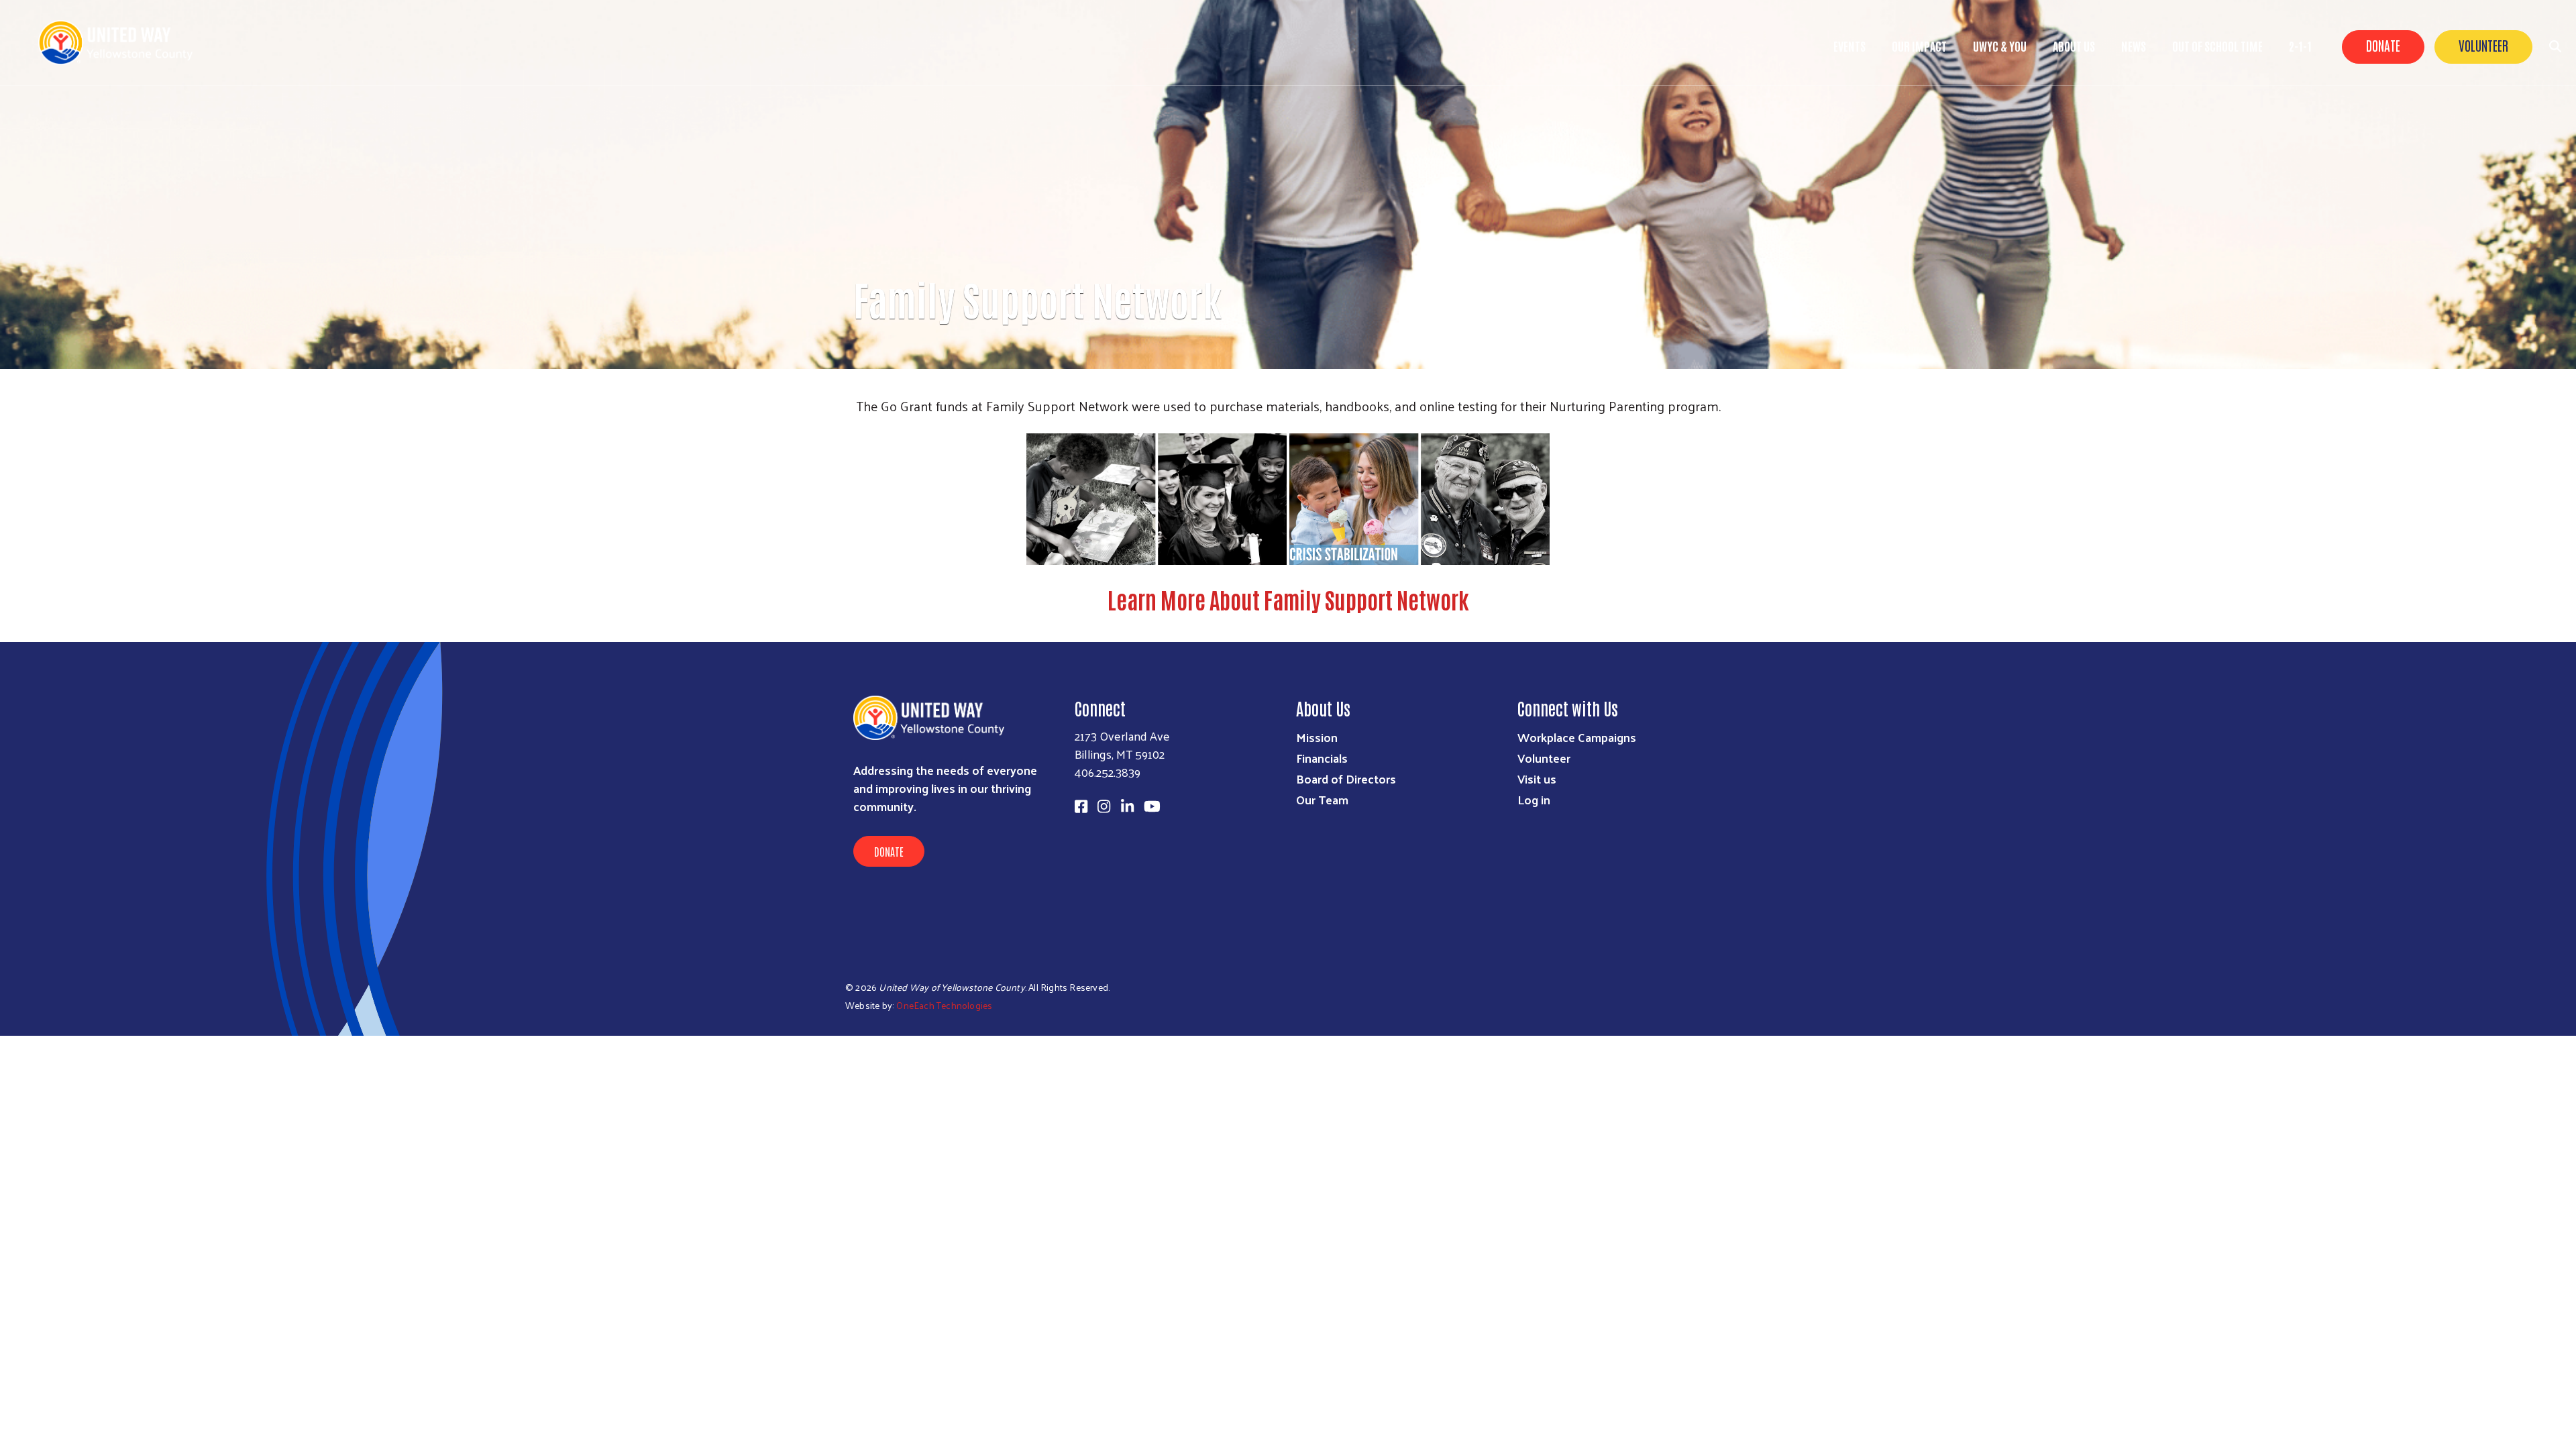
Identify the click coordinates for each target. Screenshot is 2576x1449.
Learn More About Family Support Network (1288, 599)
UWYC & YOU (2000, 46)
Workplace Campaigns (1577, 737)
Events (1849, 46)
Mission (1317, 737)
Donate (2383, 45)
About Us (2074, 46)
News (2134, 46)
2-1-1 (2300, 46)
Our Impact (1919, 46)
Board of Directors (1346, 779)
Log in (1534, 799)
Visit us (1537, 779)
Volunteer (2483, 45)
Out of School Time (2217, 46)
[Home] (121, 43)
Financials (1322, 758)
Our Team (1322, 799)
